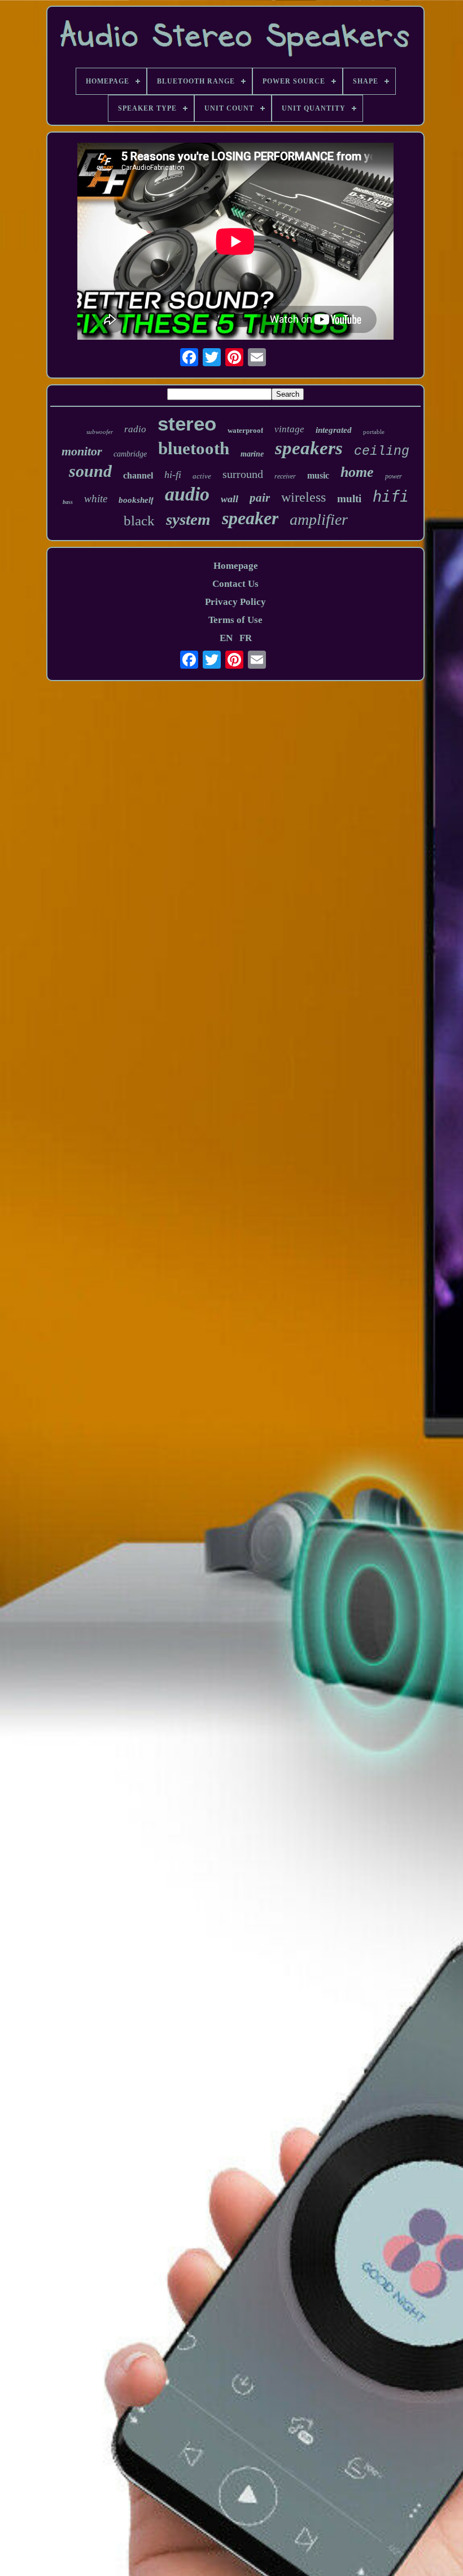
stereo (187, 424)
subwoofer (100, 432)
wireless (303, 497)
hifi (391, 496)
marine (252, 454)
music (318, 475)
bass (68, 502)
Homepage (236, 566)
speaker (250, 518)
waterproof (245, 430)
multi (349, 499)
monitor (82, 451)
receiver (285, 476)
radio (135, 429)
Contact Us (235, 584)
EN (226, 638)
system (188, 519)
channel (138, 475)
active (202, 476)
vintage (289, 429)
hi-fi (173, 475)
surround (243, 474)
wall (230, 499)
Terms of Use (235, 620)
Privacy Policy (235, 602)
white (96, 499)
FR (246, 638)
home (357, 472)
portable (374, 432)
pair (260, 498)
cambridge (130, 454)
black (139, 521)
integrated (334, 430)
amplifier (319, 519)
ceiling (382, 451)
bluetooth (194, 448)
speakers (309, 448)
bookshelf (136, 500)
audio (187, 494)
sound (90, 471)
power (394, 476)
